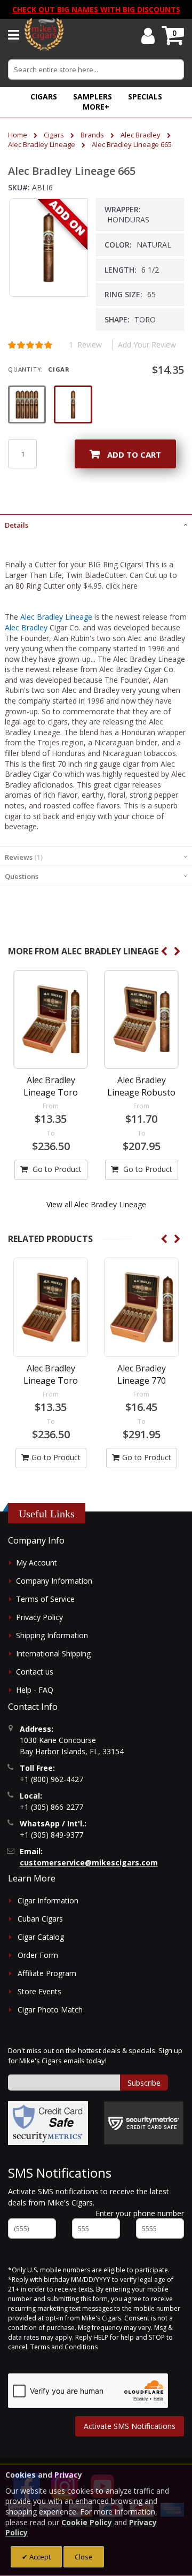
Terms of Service (45, 1599)
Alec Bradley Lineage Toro (51, 1086)
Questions (22, 876)
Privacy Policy (39, 1617)
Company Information (54, 1581)
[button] (96, 107)
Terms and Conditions (64, 2347)
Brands (92, 135)
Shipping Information (52, 1635)
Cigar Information (48, 1900)
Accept (39, 2557)
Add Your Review (147, 345)
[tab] (96, 524)
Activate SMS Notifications (130, 2426)
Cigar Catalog (41, 1937)
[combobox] (96, 70)
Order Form (38, 1955)
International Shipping (53, 1653)
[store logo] (44, 35)
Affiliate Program (47, 1973)
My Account (37, 1563)
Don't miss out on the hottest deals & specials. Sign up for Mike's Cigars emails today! (95, 2056)
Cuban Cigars (40, 1919)
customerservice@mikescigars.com (89, 1862)
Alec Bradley (141, 135)
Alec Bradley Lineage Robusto (141, 1086)
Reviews (23, 857)
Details (17, 525)
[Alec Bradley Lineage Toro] (51, 1019)
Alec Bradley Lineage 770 (142, 1374)
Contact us (35, 1672)
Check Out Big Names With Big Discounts (96, 9)
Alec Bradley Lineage (42, 144)
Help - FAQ (35, 1690)
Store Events (39, 1991)
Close (84, 2557)
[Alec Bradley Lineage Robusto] (141, 1019)
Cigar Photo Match (50, 2010)
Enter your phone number (140, 2213)
